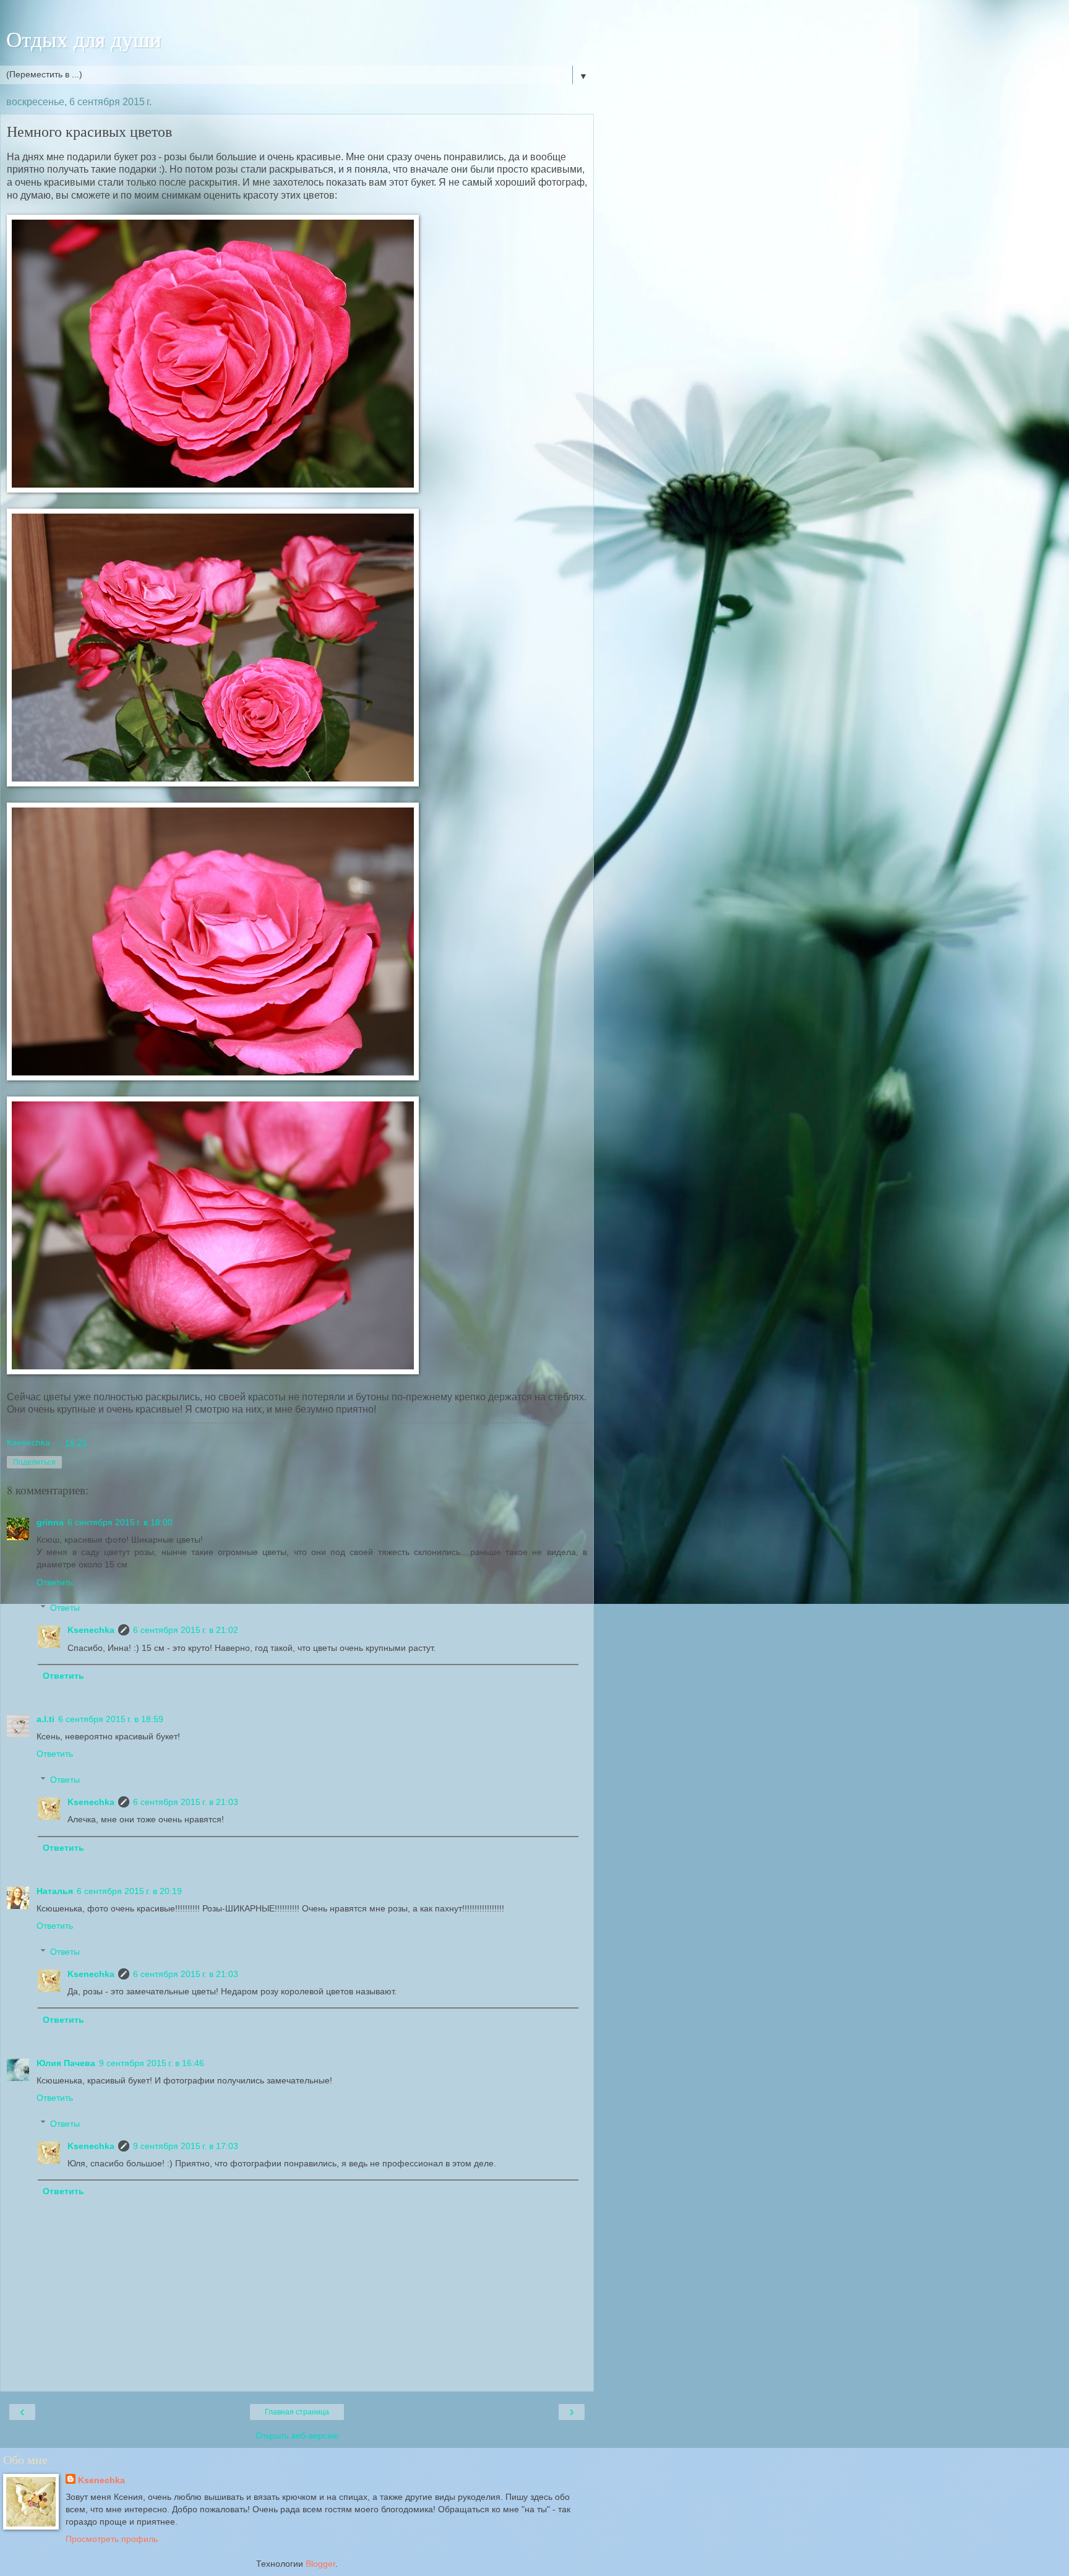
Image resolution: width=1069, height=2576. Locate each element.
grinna (50, 1522)
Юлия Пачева (66, 2063)
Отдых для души (84, 39)
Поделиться (34, 1462)
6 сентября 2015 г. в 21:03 (186, 1802)
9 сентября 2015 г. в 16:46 (152, 2063)
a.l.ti (45, 1719)
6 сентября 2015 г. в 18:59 (111, 1719)
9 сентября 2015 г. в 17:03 (186, 2146)
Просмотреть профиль (112, 2539)
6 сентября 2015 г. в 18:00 (120, 1522)
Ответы (65, 1608)
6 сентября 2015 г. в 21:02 (186, 1630)
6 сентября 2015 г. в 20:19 (129, 1891)
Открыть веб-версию (297, 2436)
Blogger (320, 2564)
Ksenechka (91, 1630)
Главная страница (297, 2412)
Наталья (55, 1891)
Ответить (55, 1582)
